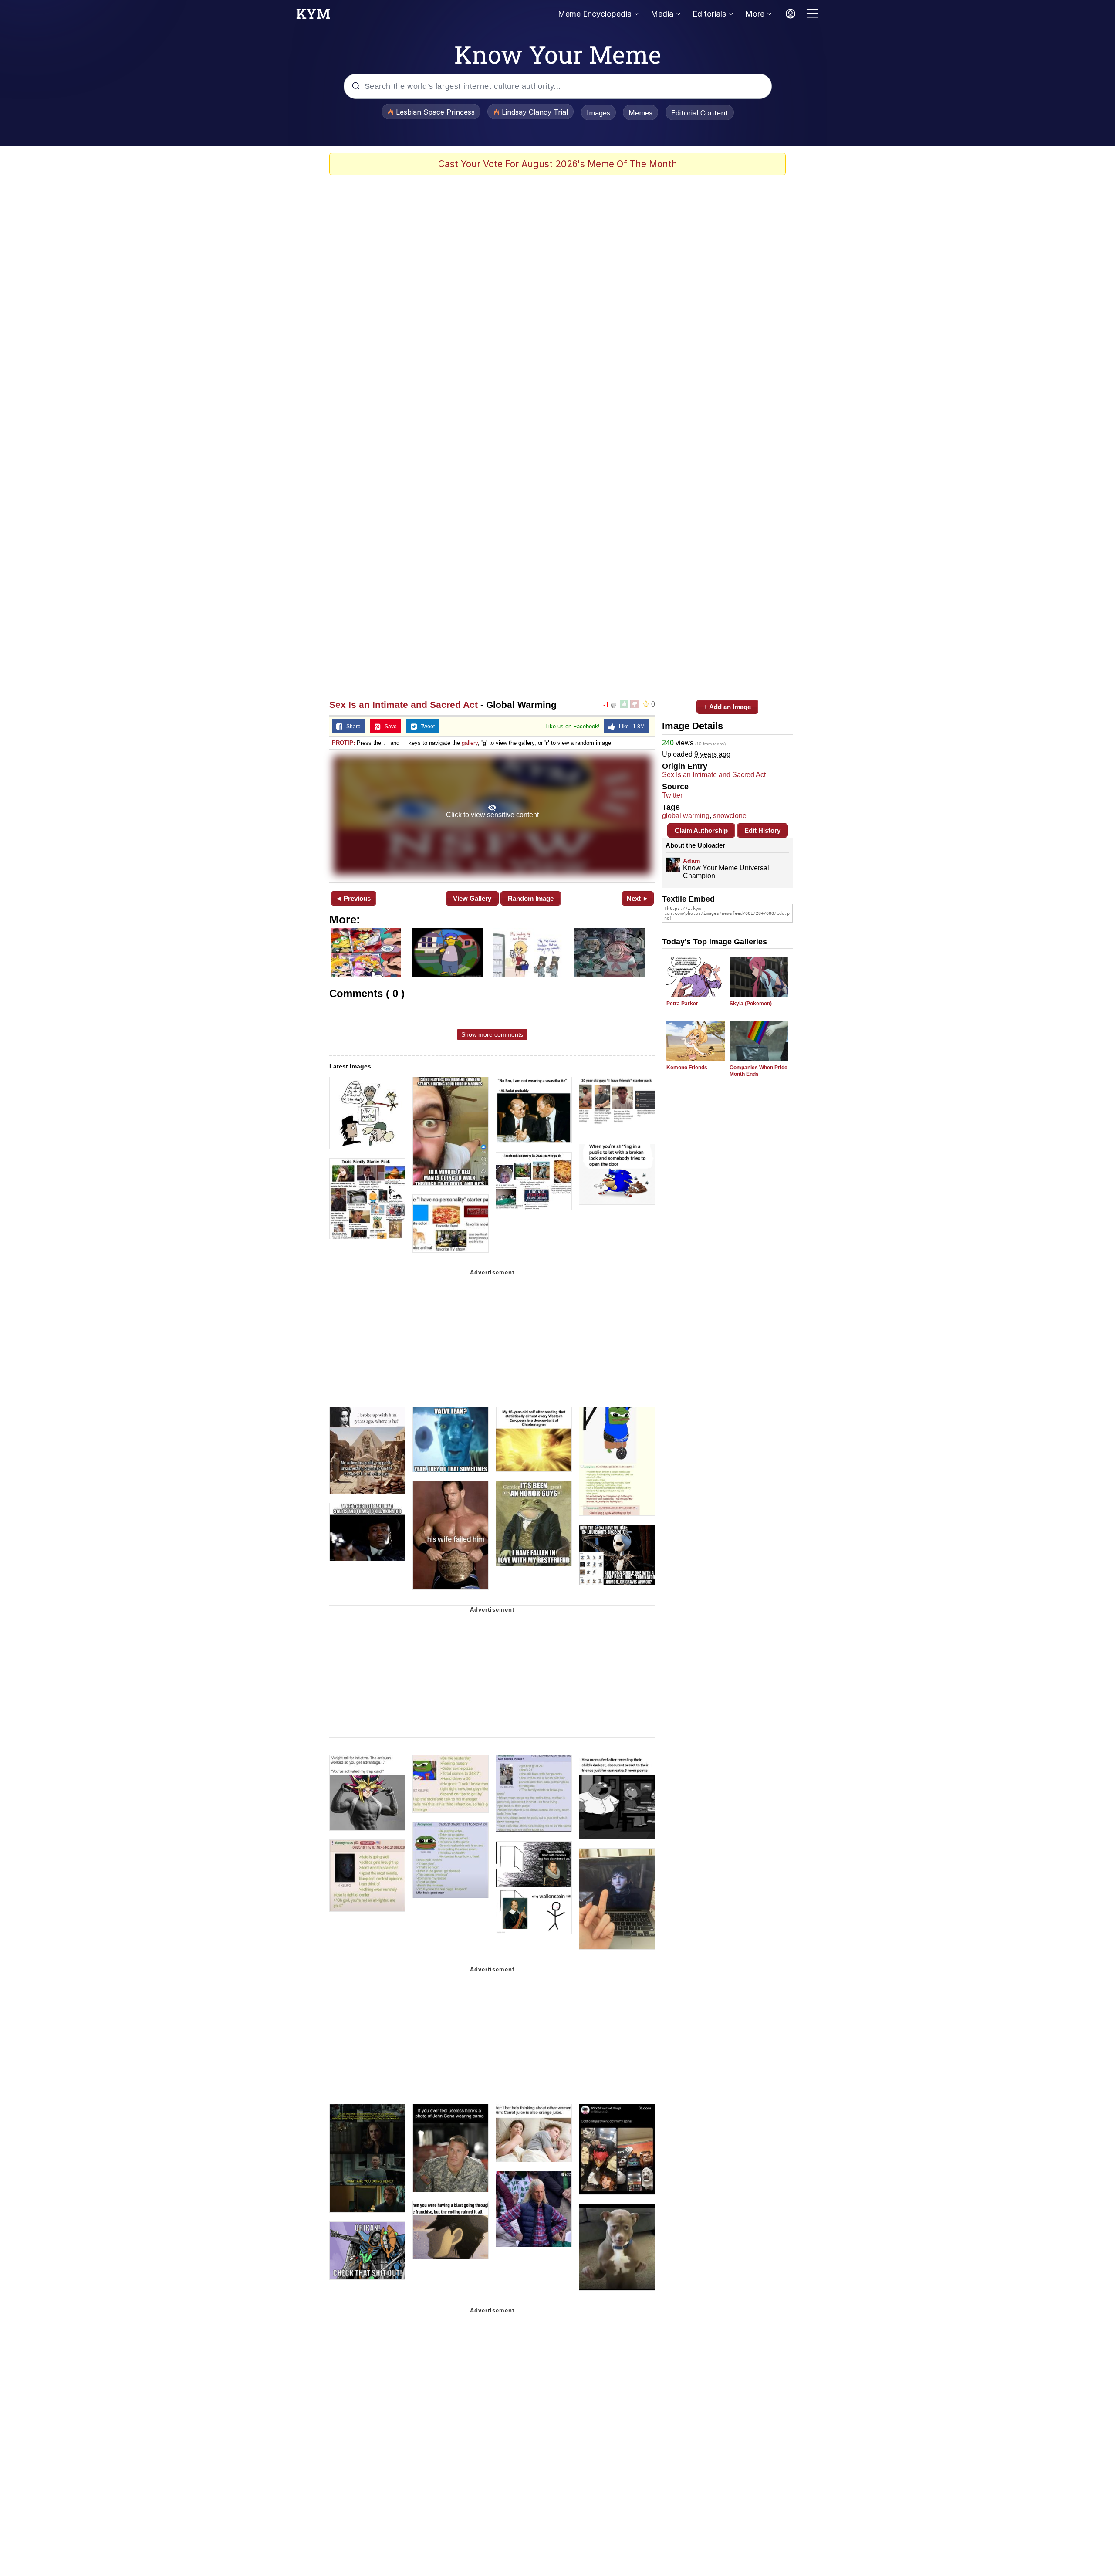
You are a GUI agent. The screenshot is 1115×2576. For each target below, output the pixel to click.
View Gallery (472, 898)
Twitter (672, 795)
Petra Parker (682, 1004)
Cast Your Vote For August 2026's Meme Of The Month (558, 164)
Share (351, 727)
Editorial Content (700, 113)
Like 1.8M (630, 727)
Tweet (426, 727)
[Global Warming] (492, 815)
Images (598, 113)
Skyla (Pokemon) (751, 1004)
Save (389, 727)
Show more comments (492, 1034)
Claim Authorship (701, 830)
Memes (640, 113)
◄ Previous (353, 898)
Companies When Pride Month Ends (759, 1071)
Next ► (638, 898)
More (755, 14)
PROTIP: (343, 743)
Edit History (762, 830)
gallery (470, 743)
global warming (686, 816)
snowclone (730, 816)
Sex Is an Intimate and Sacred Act (404, 705)
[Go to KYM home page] (313, 16)
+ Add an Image (727, 707)
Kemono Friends (687, 1068)
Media (662, 14)
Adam (691, 861)
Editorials (709, 14)
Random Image (531, 898)
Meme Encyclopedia (595, 14)
